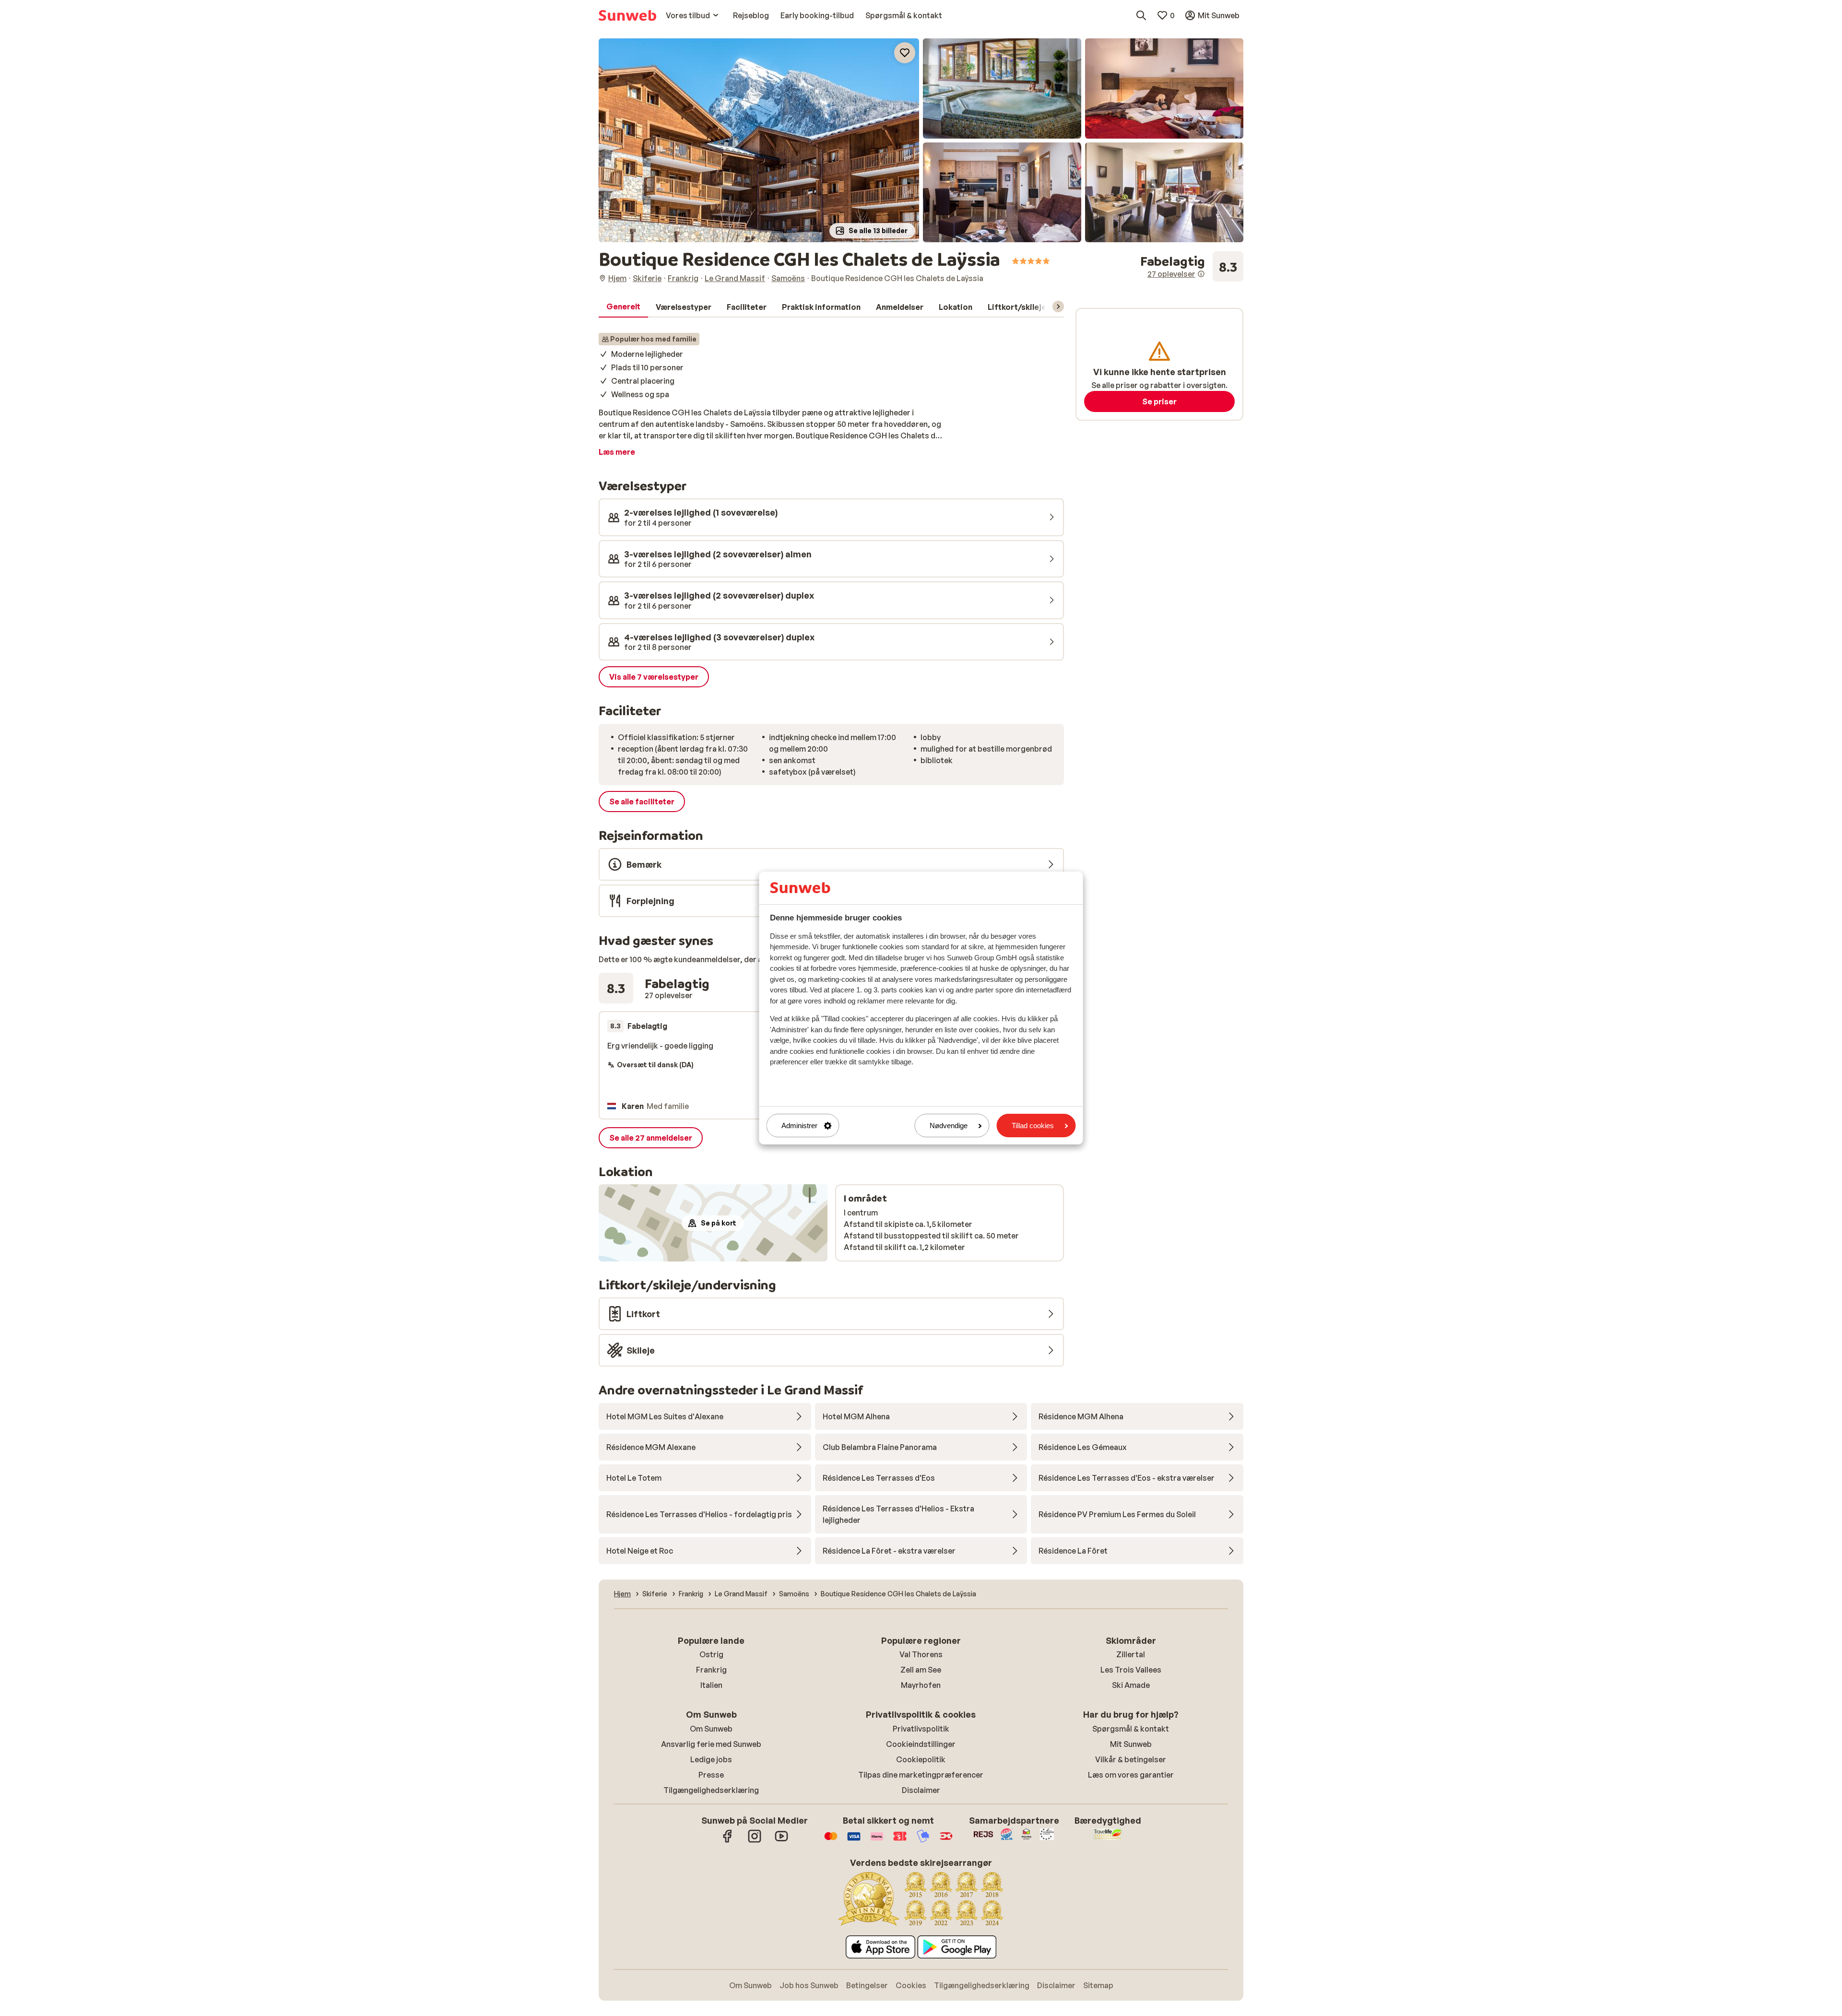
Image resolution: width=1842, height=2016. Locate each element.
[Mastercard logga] (831, 1841)
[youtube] (781, 1841)
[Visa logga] (854, 1841)
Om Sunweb (711, 1729)
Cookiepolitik (921, 1759)
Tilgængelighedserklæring (711, 1790)
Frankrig (711, 1670)
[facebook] (728, 1841)
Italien (711, 1685)
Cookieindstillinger (921, 1744)
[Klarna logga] (877, 1841)
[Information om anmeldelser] (1201, 274)
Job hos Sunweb (809, 1985)
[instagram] (755, 1841)
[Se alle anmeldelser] (1192, 267)
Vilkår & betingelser (1131, 1759)
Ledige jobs (711, 1759)
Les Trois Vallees (1131, 1670)
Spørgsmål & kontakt (1131, 1729)
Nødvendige (949, 1126)
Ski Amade (1131, 1685)
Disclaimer (921, 1790)
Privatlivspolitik (921, 1729)
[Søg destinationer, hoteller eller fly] (1141, 15)
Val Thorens (921, 1654)
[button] (759, 140)
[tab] (623, 307)
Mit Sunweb (1131, 1744)
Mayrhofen (921, 1685)
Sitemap (1098, 1985)
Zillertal (1131, 1654)
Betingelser (867, 1985)
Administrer (799, 1126)
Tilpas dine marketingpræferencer (921, 1775)
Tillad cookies (1033, 1126)
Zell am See (921, 1670)
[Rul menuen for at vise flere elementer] (1058, 307)
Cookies (911, 1985)
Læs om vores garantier (1131, 1775)
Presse (711, 1775)
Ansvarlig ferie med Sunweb (711, 1744)
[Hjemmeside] (627, 15)
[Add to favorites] (905, 53)
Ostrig (711, 1654)
